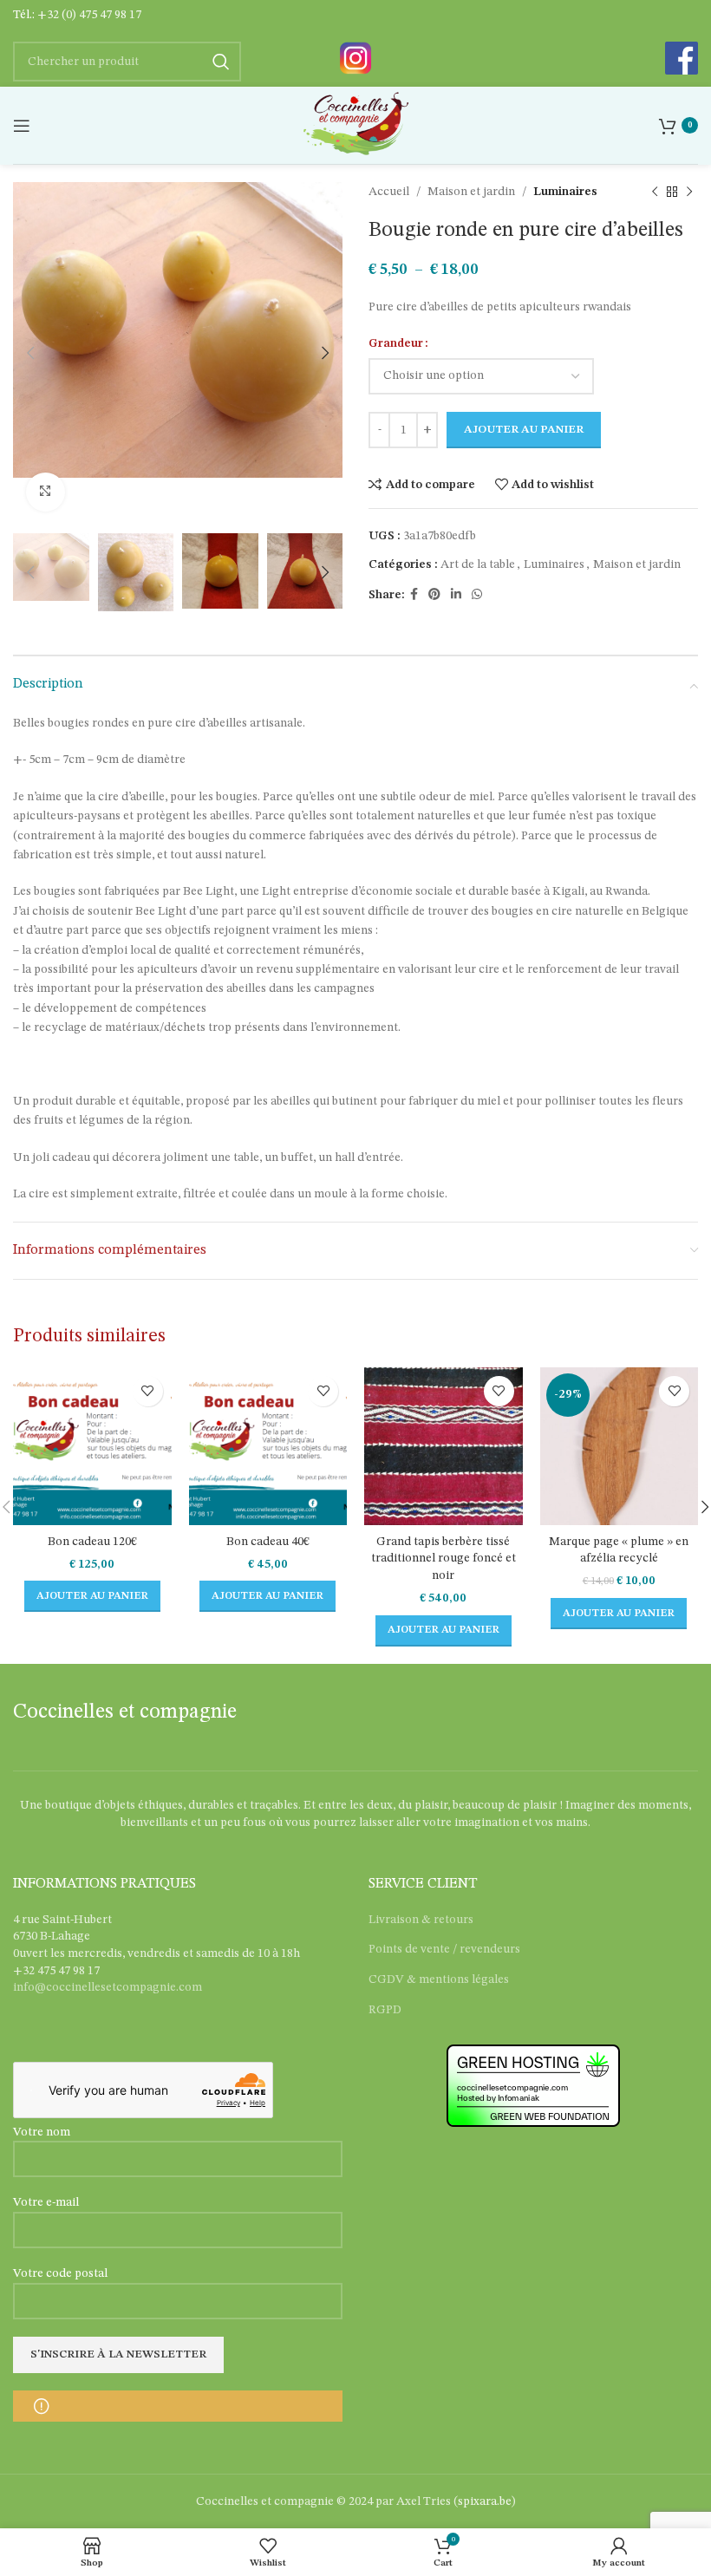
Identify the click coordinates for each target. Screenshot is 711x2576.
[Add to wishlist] (148, 1391)
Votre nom (42, 2132)
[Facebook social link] (414, 595)
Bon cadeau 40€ (268, 1542)
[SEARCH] (221, 62)
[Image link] (355, 57)
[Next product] (689, 192)
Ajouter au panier (524, 430)
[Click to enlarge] (46, 492)
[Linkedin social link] (456, 595)
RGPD (385, 2010)
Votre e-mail (46, 2202)
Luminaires (565, 192)
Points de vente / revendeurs (444, 1949)
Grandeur (396, 343)
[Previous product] (655, 192)
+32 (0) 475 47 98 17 (89, 15)
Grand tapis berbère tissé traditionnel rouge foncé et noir (444, 1559)
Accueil (389, 192)
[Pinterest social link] (434, 595)
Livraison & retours (421, 1920)
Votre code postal (60, 2273)
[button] (92, 1596)
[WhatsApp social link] (477, 595)
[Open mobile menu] (22, 126)
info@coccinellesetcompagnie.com (108, 1987)
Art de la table (478, 564)
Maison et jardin (471, 192)
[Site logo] (355, 125)
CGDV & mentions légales (439, 1979)
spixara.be (485, 2501)
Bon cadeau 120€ (92, 1542)
